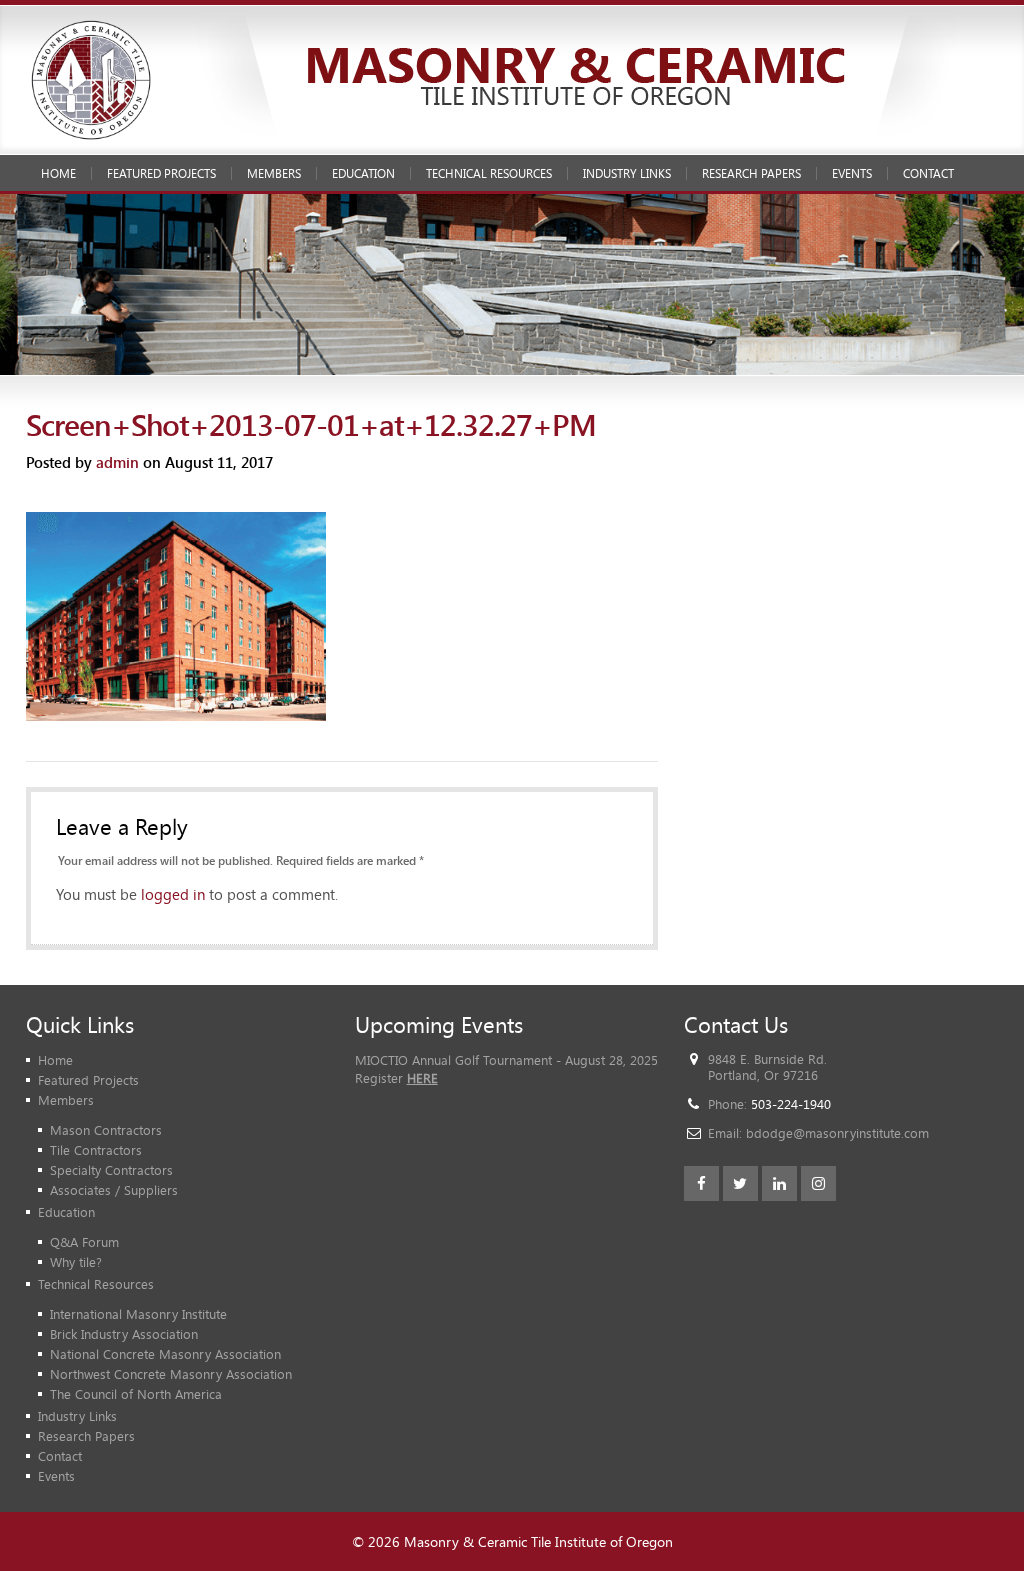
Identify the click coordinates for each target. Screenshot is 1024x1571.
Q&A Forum (84, 1242)
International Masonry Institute (138, 1314)
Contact (928, 173)
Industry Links (627, 173)
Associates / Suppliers (114, 1190)
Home (58, 173)
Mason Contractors (106, 1130)
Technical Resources (489, 173)
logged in (173, 894)
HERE (422, 1078)
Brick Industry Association (124, 1334)
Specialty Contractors (111, 1170)
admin (117, 462)
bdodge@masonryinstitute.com (837, 1133)
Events (852, 173)
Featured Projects (161, 173)
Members (274, 173)
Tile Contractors (96, 1150)
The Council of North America (136, 1394)
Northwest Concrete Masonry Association (171, 1374)
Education (363, 173)
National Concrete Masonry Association (165, 1354)
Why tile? (76, 1262)
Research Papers (751, 173)
